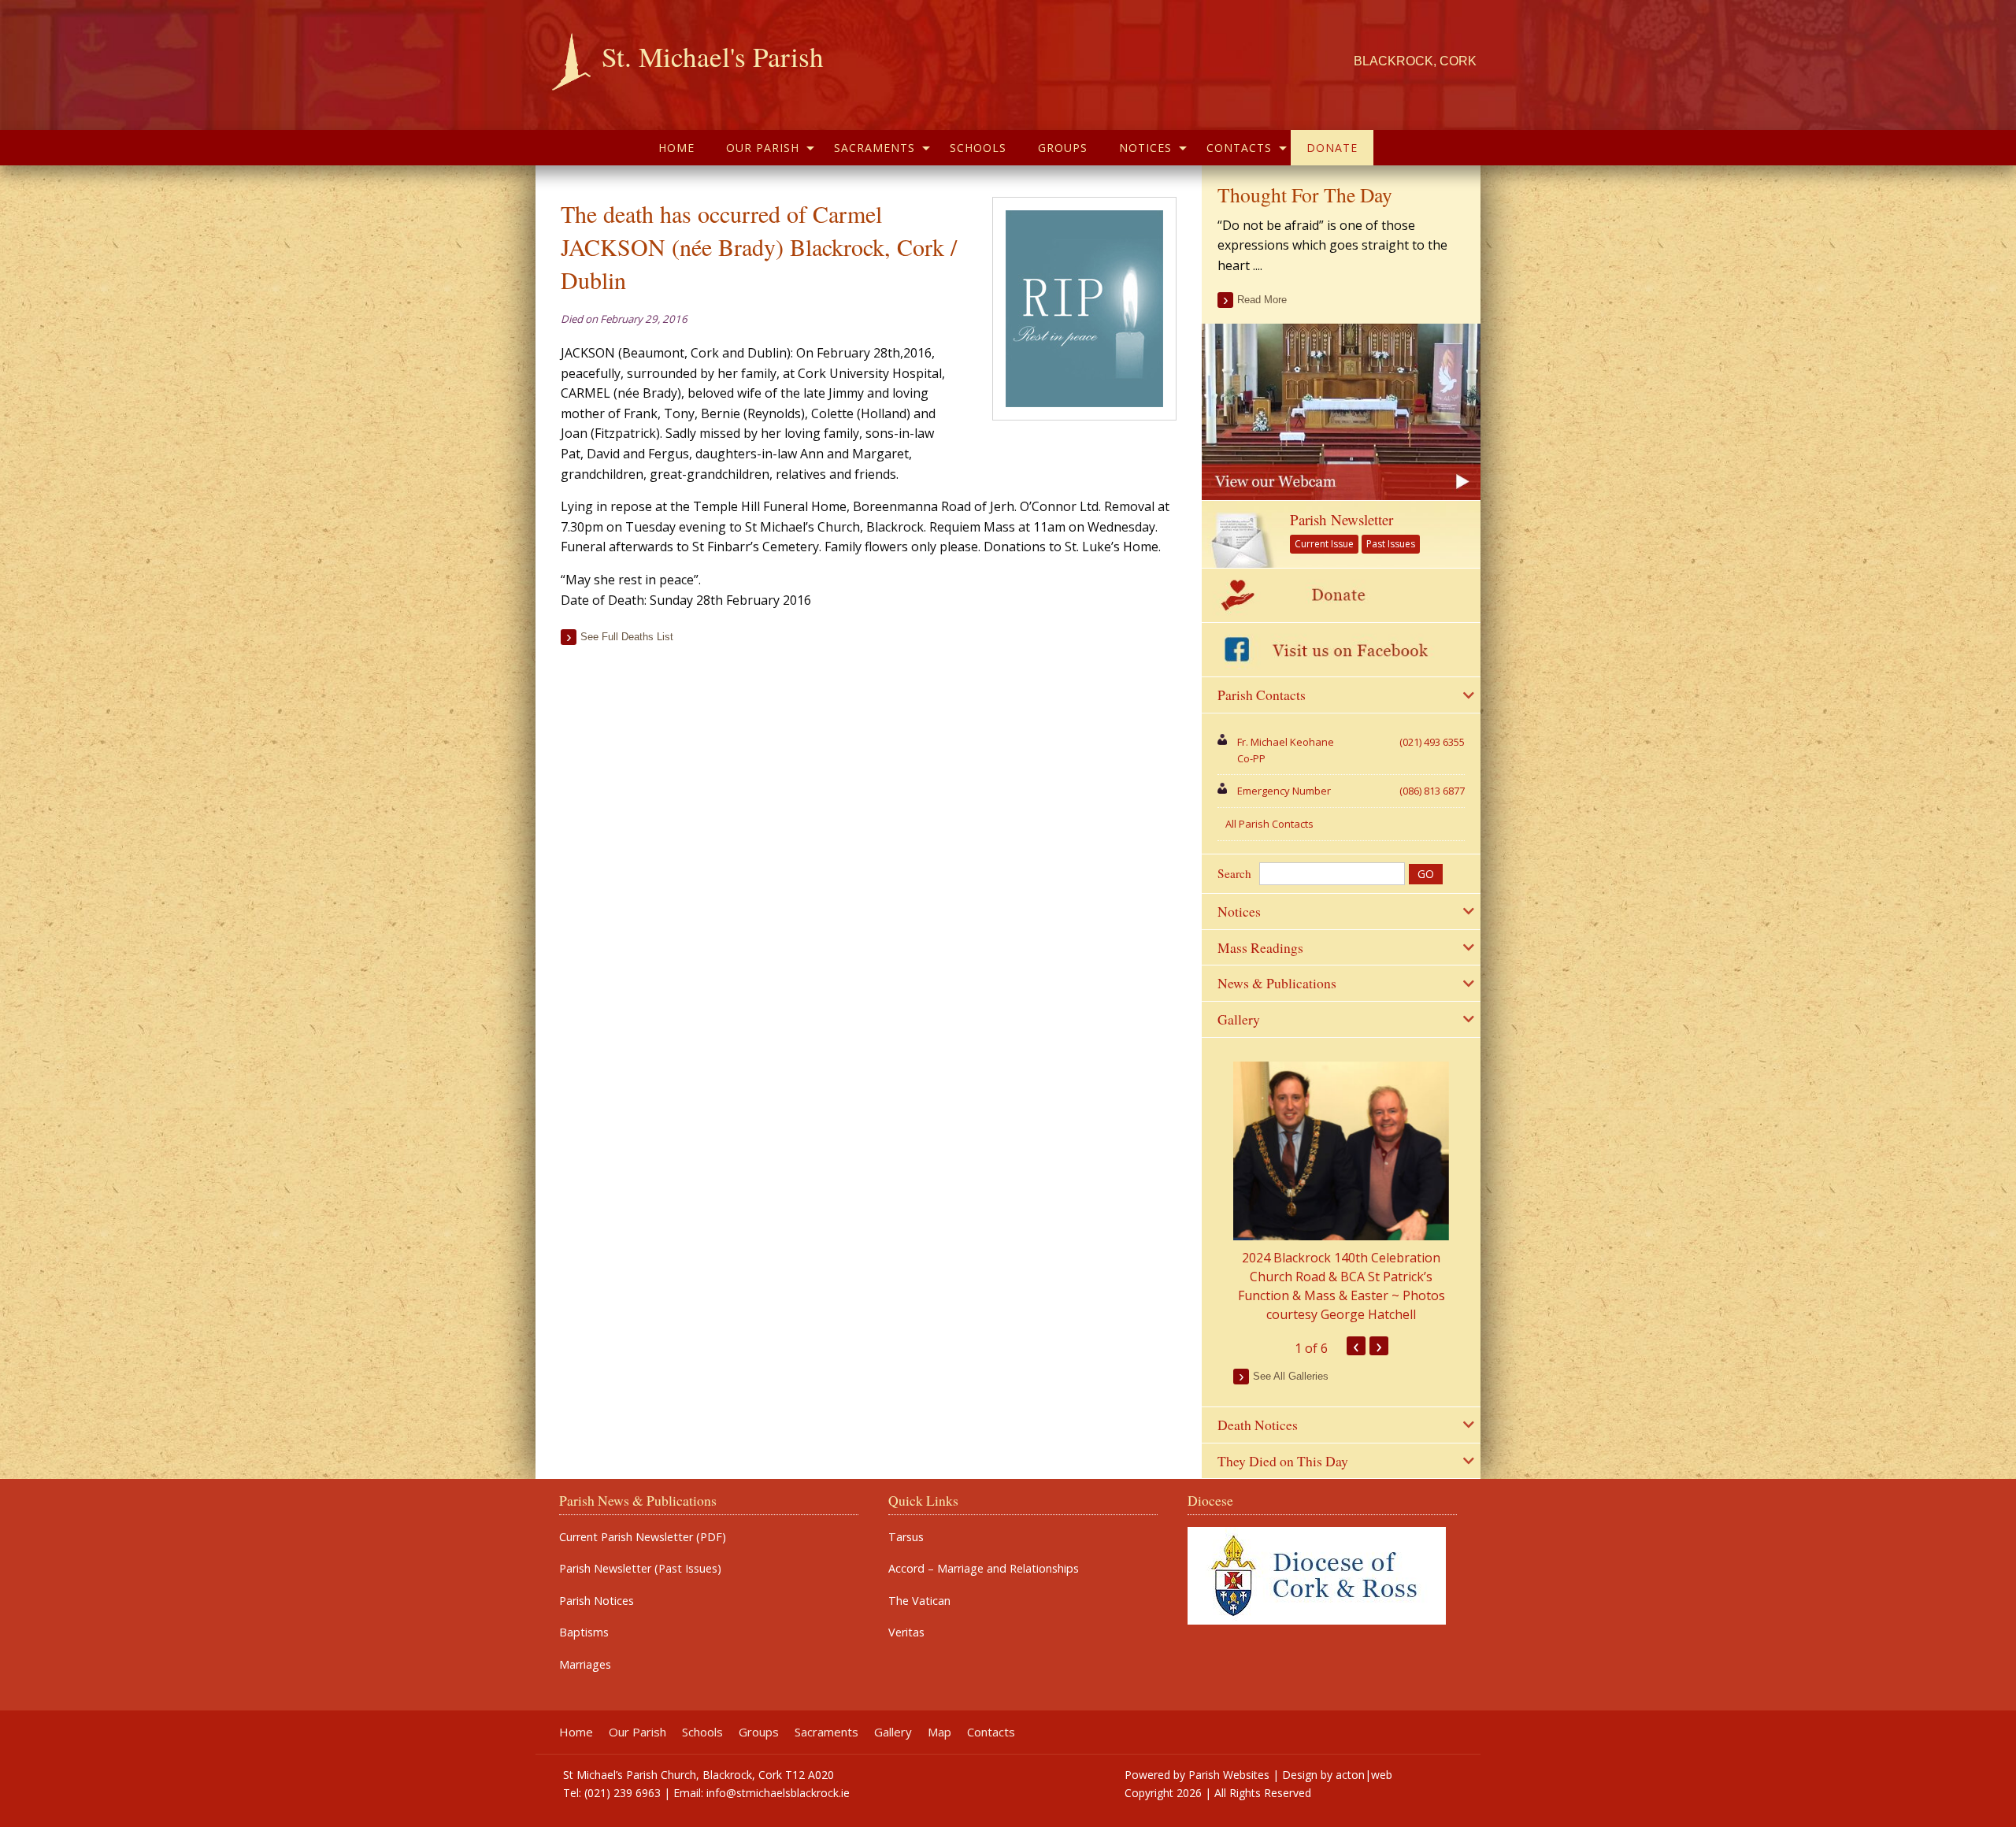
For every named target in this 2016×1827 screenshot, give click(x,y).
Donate (1332, 148)
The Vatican (919, 1601)
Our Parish (763, 148)
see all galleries (1291, 1376)
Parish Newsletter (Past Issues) (640, 1569)
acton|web (1364, 1775)
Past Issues (1391, 544)
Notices (1145, 148)
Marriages (585, 1665)
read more (1262, 300)
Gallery (893, 1732)
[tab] (1341, 695)
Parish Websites (1229, 1775)
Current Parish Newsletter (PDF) (643, 1537)
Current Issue (1324, 544)
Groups (1063, 148)
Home (676, 148)
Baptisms (584, 1632)
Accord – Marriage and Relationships (984, 1569)
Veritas (906, 1632)
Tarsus (906, 1537)
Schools (978, 148)
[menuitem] (676, 148)
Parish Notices (597, 1601)
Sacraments (875, 148)
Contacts (1239, 148)
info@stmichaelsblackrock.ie (778, 1793)
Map (939, 1732)
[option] (1341, 1193)
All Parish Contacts (1269, 824)
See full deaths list (627, 637)
